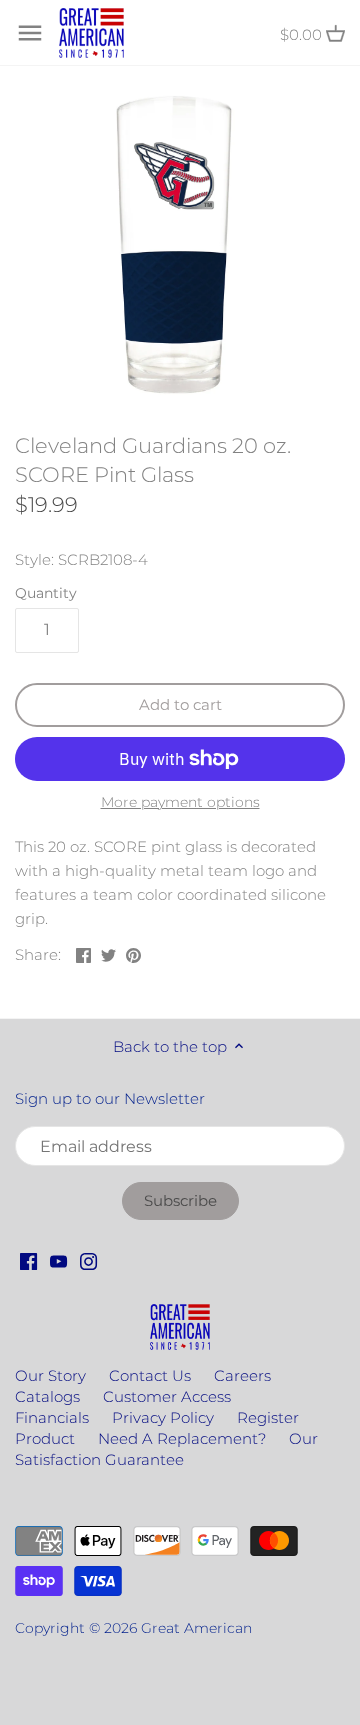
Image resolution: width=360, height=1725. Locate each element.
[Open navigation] (30, 33)
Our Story (50, 1375)
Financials (52, 1417)
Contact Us (150, 1375)
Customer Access (167, 1396)
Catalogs (47, 1396)
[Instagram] (88, 1259)
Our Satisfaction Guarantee (166, 1449)
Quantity (46, 593)
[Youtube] (58, 1259)
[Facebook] (28, 1259)
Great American (196, 1628)
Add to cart (180, 704)
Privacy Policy (163, 1417)
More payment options (180, 802)
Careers (242, 1375)
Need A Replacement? (182, 1438)
